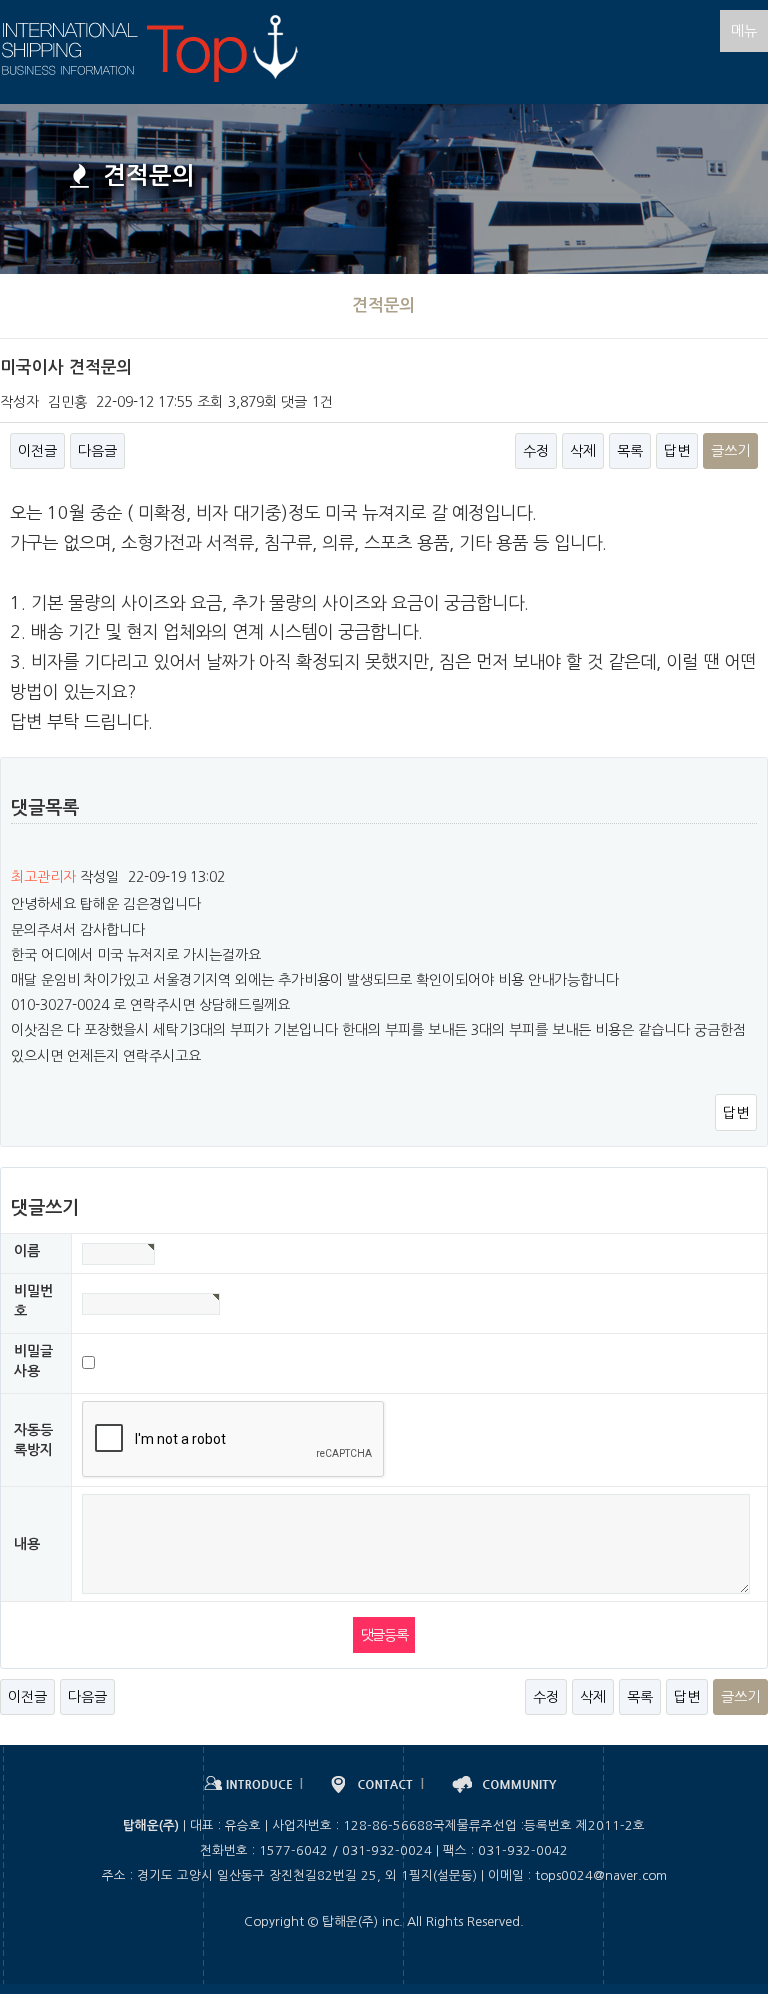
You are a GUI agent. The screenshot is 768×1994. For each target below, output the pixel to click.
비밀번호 (33, 1301)
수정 (536, 451)
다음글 (97, 451)
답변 (677, 451)
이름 (27, 1251)
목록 (630, 451)
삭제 (583, 451)
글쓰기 (730, 451)
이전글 (37, 451)
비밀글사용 (33, 1361)
